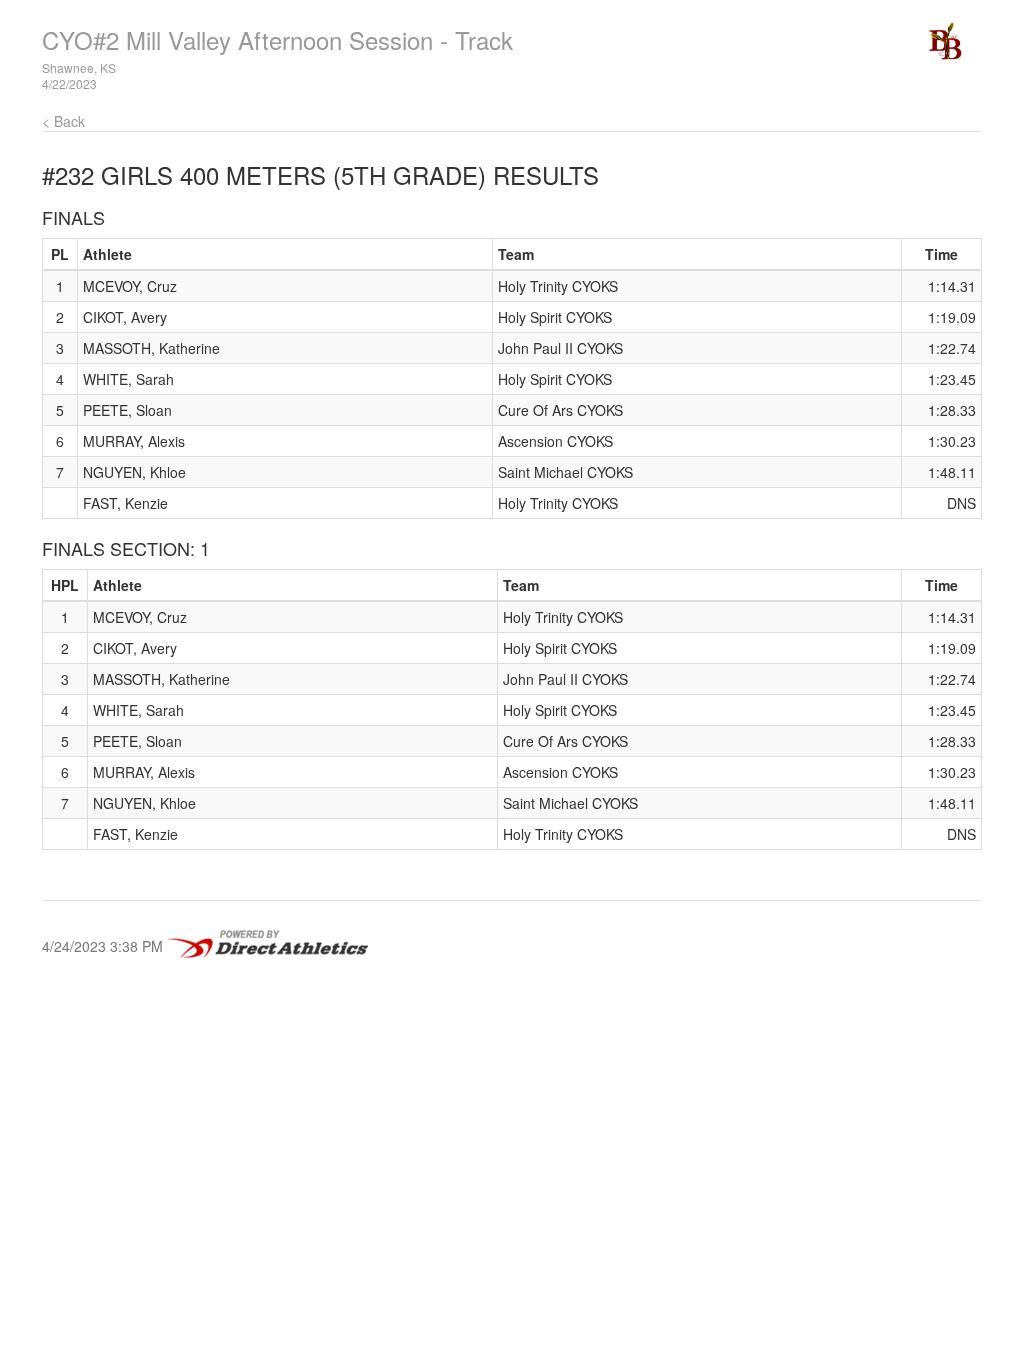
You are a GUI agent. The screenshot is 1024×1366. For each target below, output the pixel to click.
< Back (63, 121)
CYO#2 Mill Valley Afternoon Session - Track (277, 39)
